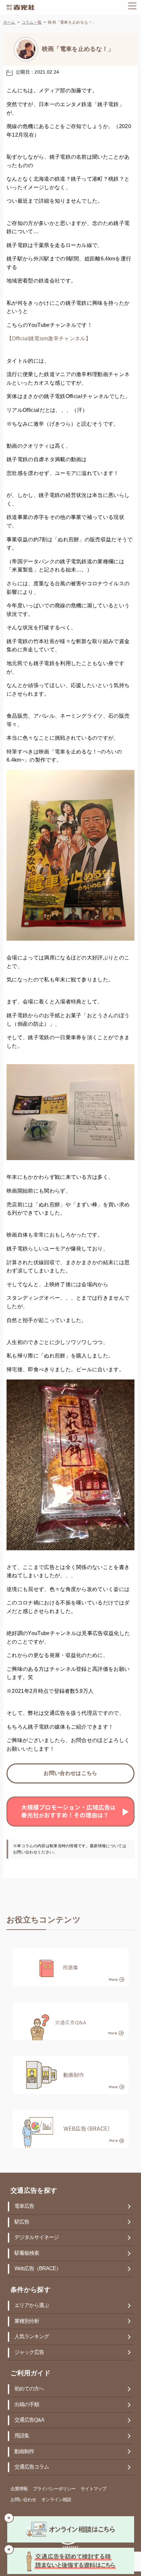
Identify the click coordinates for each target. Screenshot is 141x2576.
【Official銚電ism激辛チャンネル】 (49, 339)
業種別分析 (27, 2321)
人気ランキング (32, 2337)
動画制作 (24, 2452)
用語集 (22, 2436)
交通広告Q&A (29, 2420)
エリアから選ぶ (32, 2306)
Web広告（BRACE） (38, 2269)
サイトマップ (93, 2489)
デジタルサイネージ (37, 2238)
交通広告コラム (32, 2467)
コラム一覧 (32, 22)
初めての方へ (29, 2389)
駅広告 (22, 2222)
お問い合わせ (23, 2500)
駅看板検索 (27, 2253)
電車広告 (24, 2206)
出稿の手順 (27, 2405)
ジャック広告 (29, 2352)
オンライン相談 (56, 2500)
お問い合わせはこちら (70, 1773)
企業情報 (19, 2489)
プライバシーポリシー (54, 2489)
